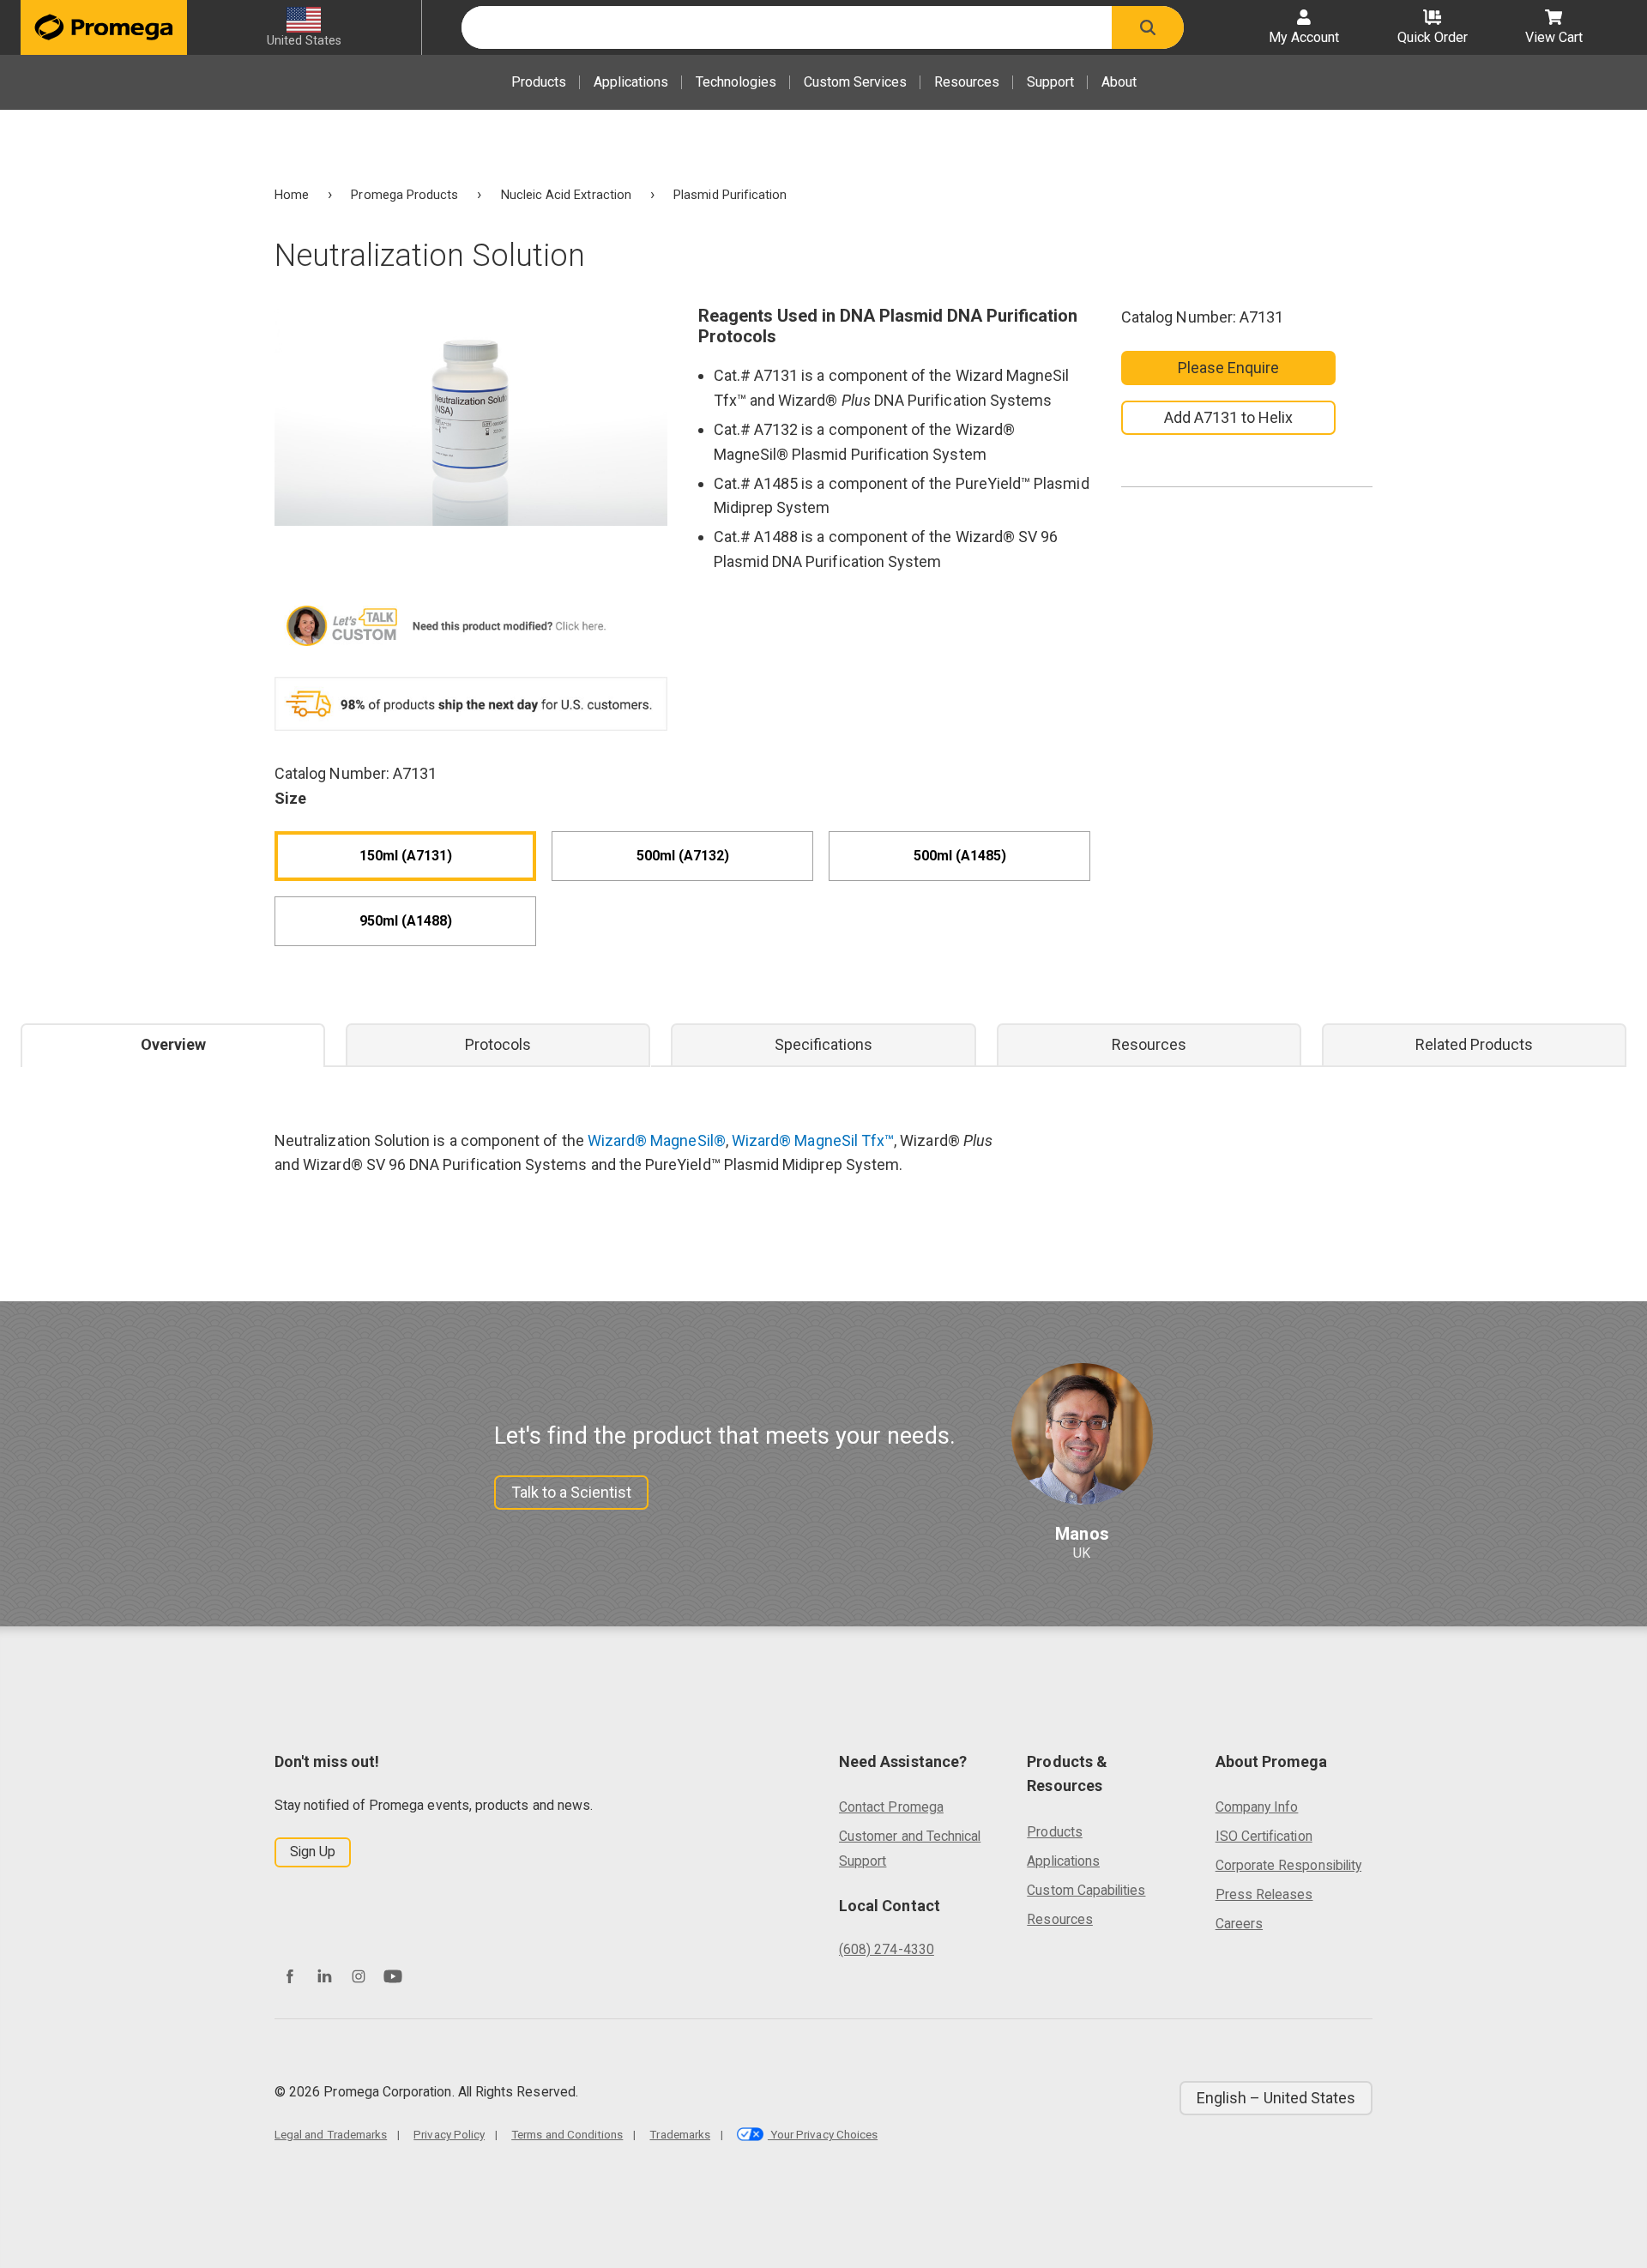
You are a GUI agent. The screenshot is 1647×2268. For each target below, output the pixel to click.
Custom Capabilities (1086, 1890)
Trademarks (680, 2134)
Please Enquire (1229, 368)
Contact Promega (891, 1807)
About (1119, 82)
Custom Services (855, 82)
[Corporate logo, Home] (104, 27)
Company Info (1257, 1807)
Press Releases (1264, 1894)
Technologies (736, 82)
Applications (631, 82)
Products (539, 82)
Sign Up (313, 1852)
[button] (1148, 27)
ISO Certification (1264, 1836)
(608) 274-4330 (887, 1949)
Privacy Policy (449, 2134)
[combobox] (787, 27)
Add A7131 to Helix (1228, 417)
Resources (967, 82)
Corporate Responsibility (1288, 1865)
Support (1050, 82)
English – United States (1276, 2098)
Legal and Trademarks (331, 2134)
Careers (1239, 1924)
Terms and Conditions (567, 2134)
